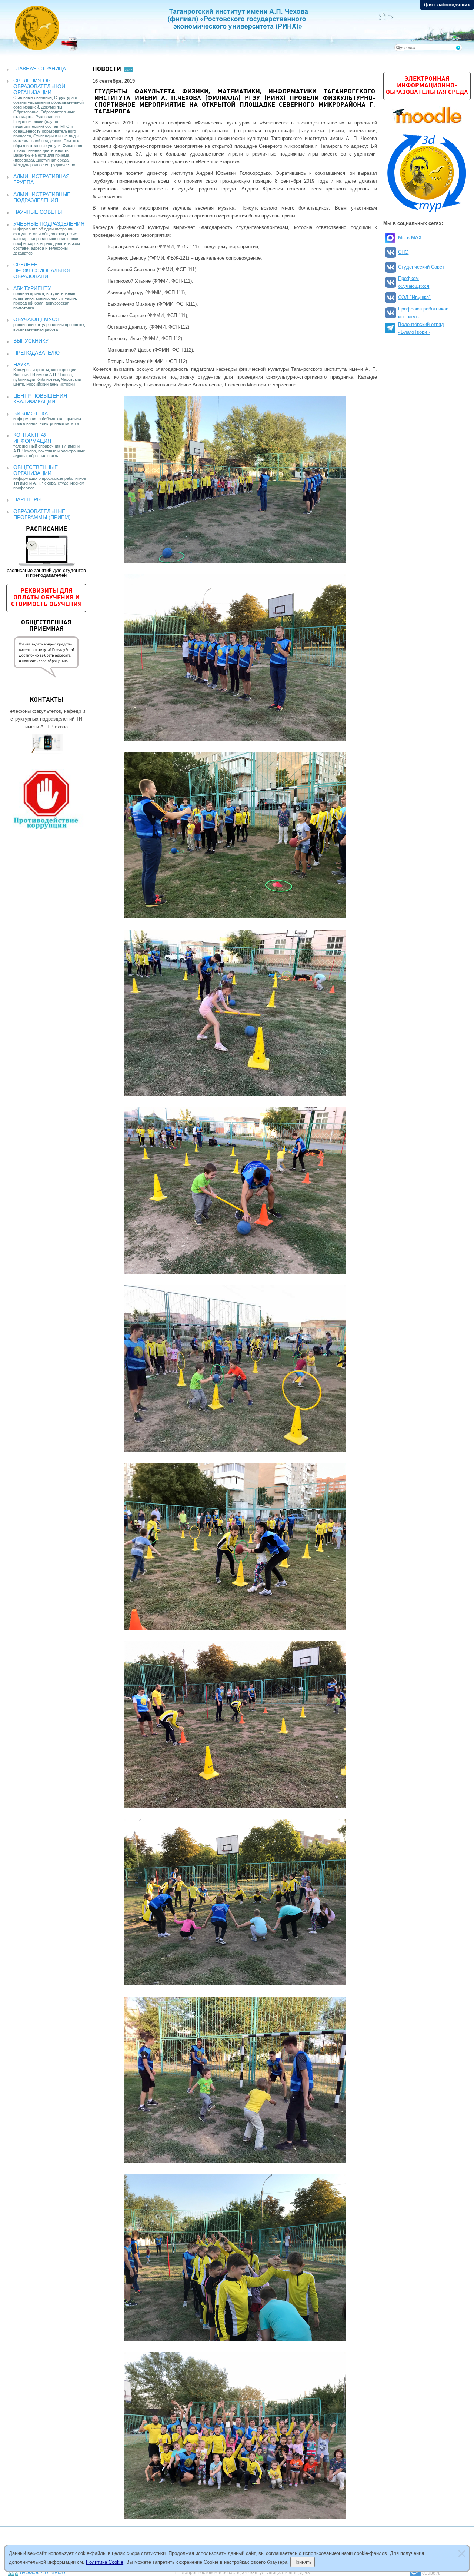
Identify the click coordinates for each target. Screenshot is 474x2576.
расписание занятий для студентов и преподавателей (46, 552)
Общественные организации (36, 470)
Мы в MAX (410, 238)
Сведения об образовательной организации (39, 86)
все (128, 70)
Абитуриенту (32, 288)
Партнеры (27, 499)
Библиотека (31, 413)
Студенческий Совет (421, 267)
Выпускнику (31, 341)
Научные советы (38, 212)
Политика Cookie (105, 2562)
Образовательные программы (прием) (42, 514)
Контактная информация (32, 438)
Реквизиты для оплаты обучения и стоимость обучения (46, 598)
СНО (403, 252)
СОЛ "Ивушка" (414, 297)
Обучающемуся (36, 319)
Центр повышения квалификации (40, 399)
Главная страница (40, 69)
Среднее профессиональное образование (43, 270)
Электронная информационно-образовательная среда (427, 86)
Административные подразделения (42, 197)
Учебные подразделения (49, 224)
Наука (21, 365)
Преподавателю (36, 353)
